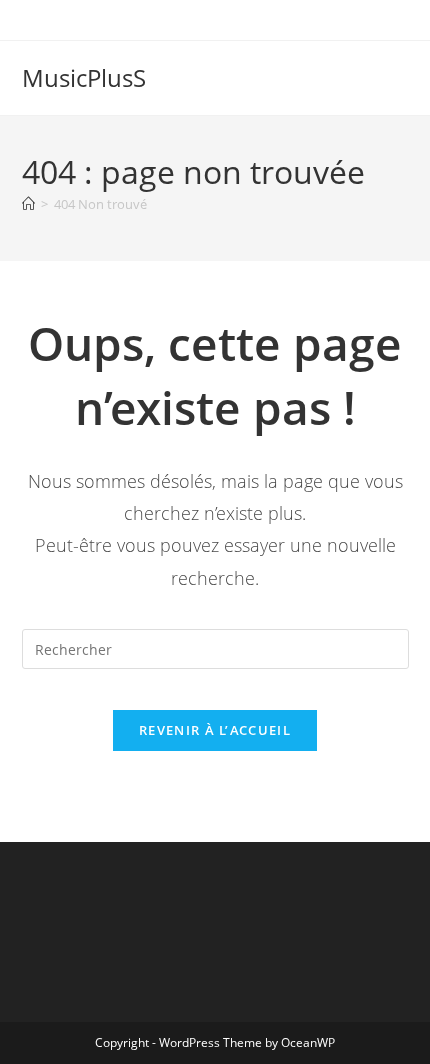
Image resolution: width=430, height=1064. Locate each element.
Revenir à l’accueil (215, 730)
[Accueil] (28, 204)
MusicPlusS (84, 77)
